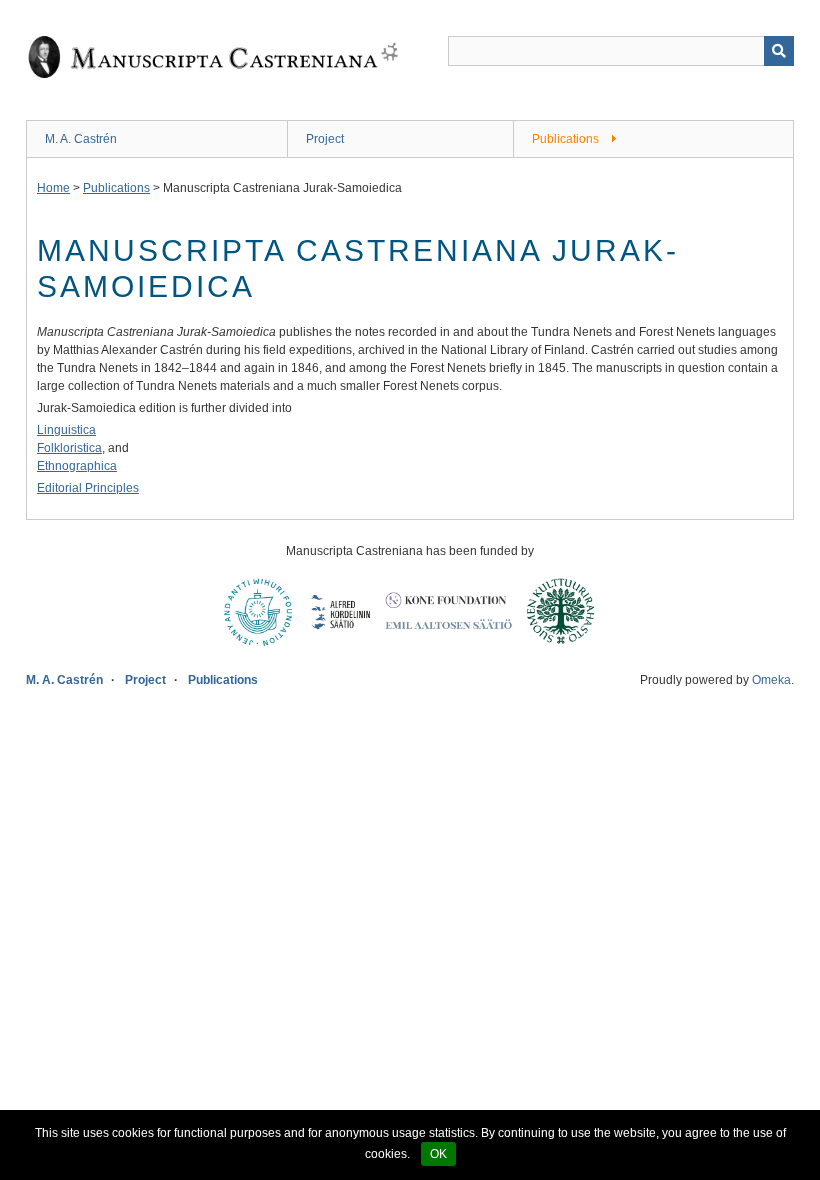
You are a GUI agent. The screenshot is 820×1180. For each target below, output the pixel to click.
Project (325, 139)
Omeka (771, 680)
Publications (565, 139)
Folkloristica (69, 448)
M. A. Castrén (81, 139)
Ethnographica (77, 466)
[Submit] (779, 51)
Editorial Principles (88, 488)
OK (438, 1154)
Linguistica (66, 430)
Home (53, 188)
